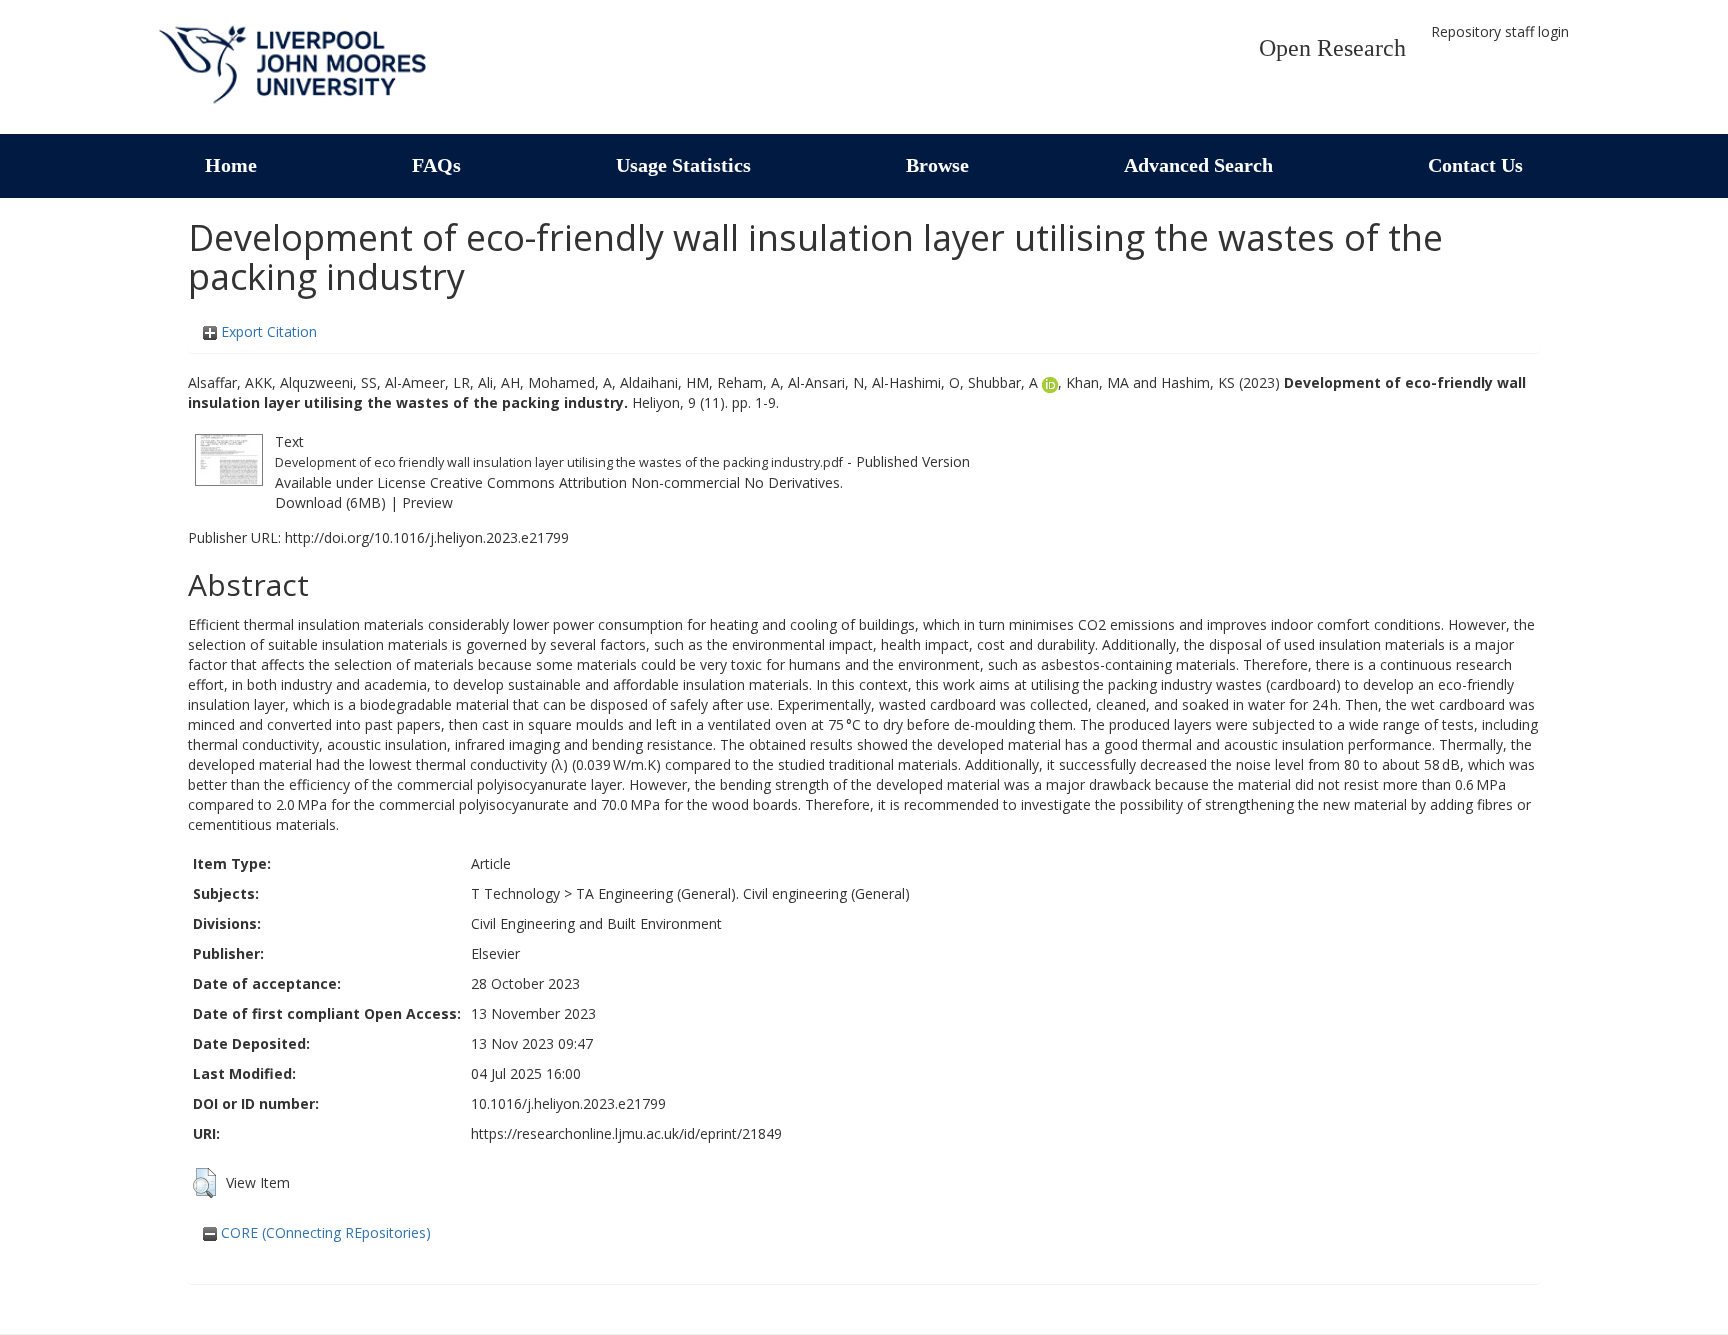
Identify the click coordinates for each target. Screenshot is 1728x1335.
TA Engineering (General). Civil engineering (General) (743, 893)
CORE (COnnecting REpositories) (324, 1232)
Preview (427, 502)
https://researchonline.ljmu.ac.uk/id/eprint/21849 (626, 1133)
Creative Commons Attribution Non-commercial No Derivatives (635, 482)
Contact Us (1475, 165)
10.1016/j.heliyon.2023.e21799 (568, 1103)
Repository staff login (1500, 31)
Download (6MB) (330, 502)
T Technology (515, 893)
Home (231, 165)
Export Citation (267, 331)
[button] (204, 1183)
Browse (937, 165)
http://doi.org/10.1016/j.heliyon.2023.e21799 (427, 537)
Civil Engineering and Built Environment (596, 923)
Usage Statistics (683, 165)
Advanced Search (1198, 165)
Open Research (1332, 48)
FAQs (436, 165)
